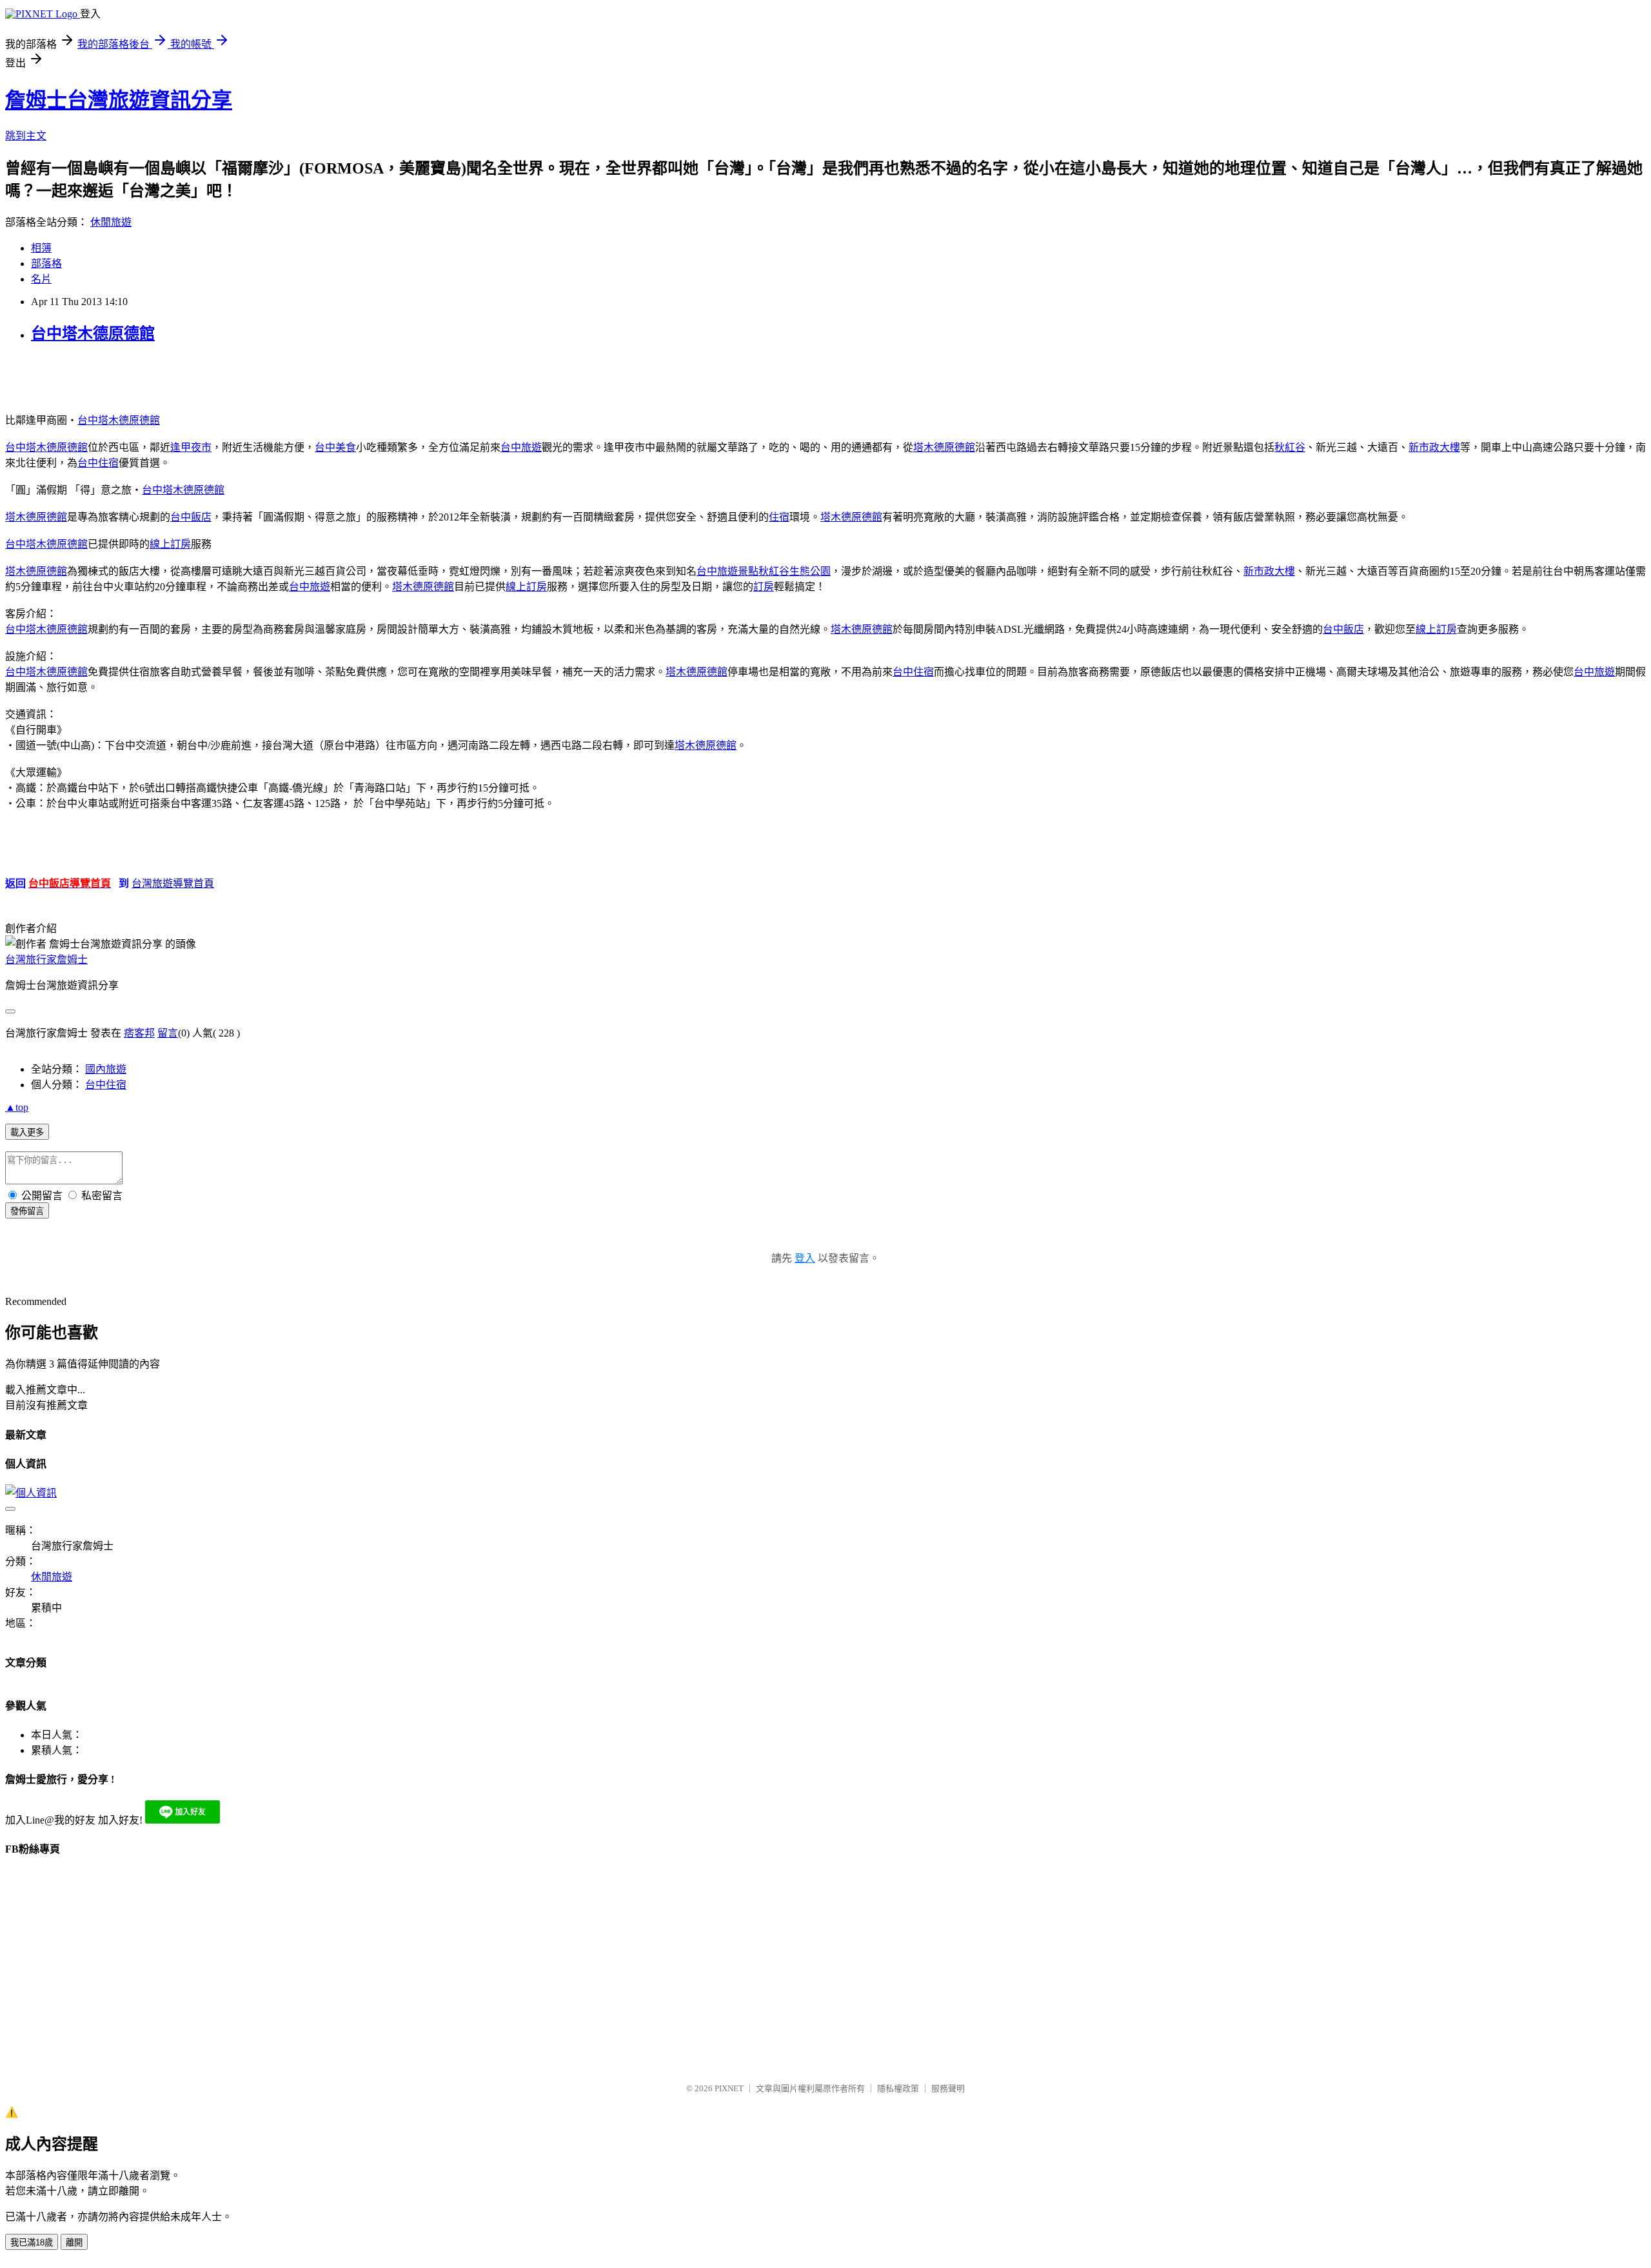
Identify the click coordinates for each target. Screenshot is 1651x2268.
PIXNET (729, 2088)
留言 (168, 1033)
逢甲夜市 (191, 447)
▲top (17, 1107)
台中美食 (335, 447)
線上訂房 (170, 544)
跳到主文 (26, 136)
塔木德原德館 (944, 447)
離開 (74, 2243)
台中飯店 (191, 517)
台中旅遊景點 (727, 571)
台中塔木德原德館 (93, 333)
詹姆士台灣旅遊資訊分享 (119, 100)
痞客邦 (139, 1033)
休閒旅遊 (111, 222)
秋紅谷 (1290, 447)
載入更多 (27, 1132)
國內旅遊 (106, 1069)
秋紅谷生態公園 (795, 571)
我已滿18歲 (32, 2243)
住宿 (779, 517)
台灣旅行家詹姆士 (46, 960)
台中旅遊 (521, 447)
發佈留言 (27, 1211)
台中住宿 (98, 463)
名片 (41, 279)
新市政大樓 (1434, 447)
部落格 (46, 264)
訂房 (764, 587)
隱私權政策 (898, 2088)
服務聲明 (948, 2088)
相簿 (41, 248)
